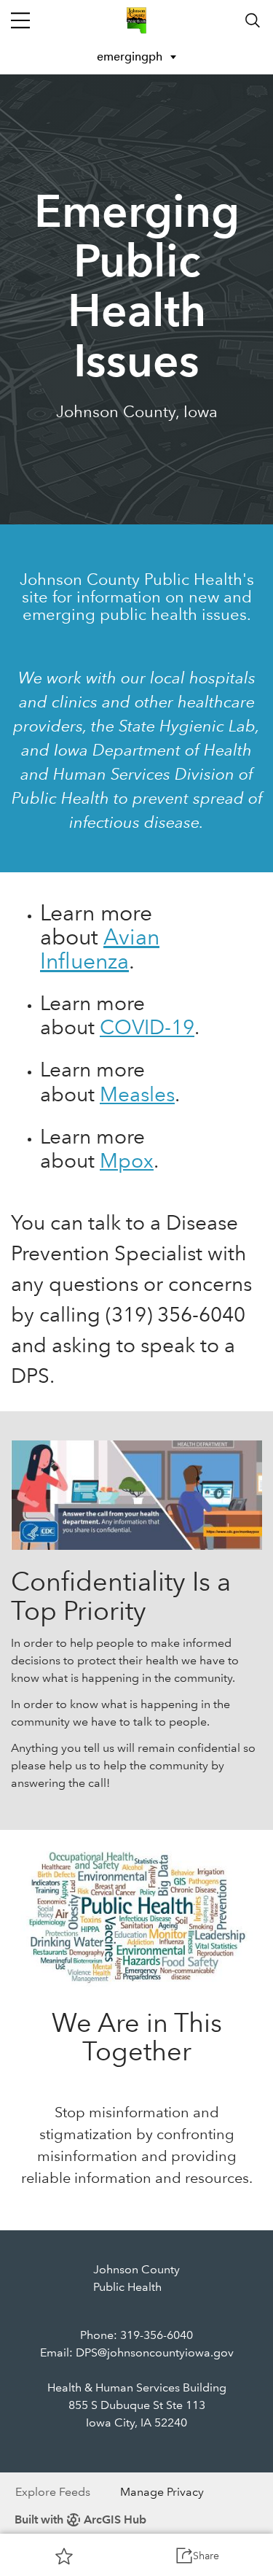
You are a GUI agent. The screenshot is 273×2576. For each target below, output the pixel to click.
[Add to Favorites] (64, 2556)
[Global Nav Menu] (20, 20)
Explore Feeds (53, 2492)
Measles (137, 1094)
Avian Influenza (100, 949)
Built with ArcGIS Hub (80, 2519)
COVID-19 (147, 1027)
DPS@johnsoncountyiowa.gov (155, 2352)
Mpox (127, 1161)
